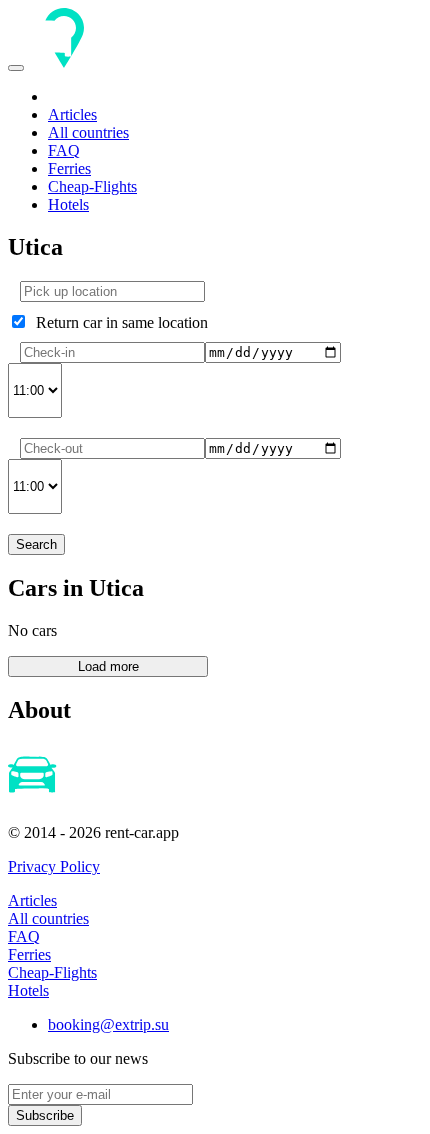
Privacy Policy (54, 866)
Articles (72, 114)
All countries (88, 132)
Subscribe (45, 1115)
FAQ (64, 150)
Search (36, 544)
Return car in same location (118, 322)
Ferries (69, 168)
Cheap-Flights (92, 186)
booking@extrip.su (108, 1024)
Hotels (68, 204)
